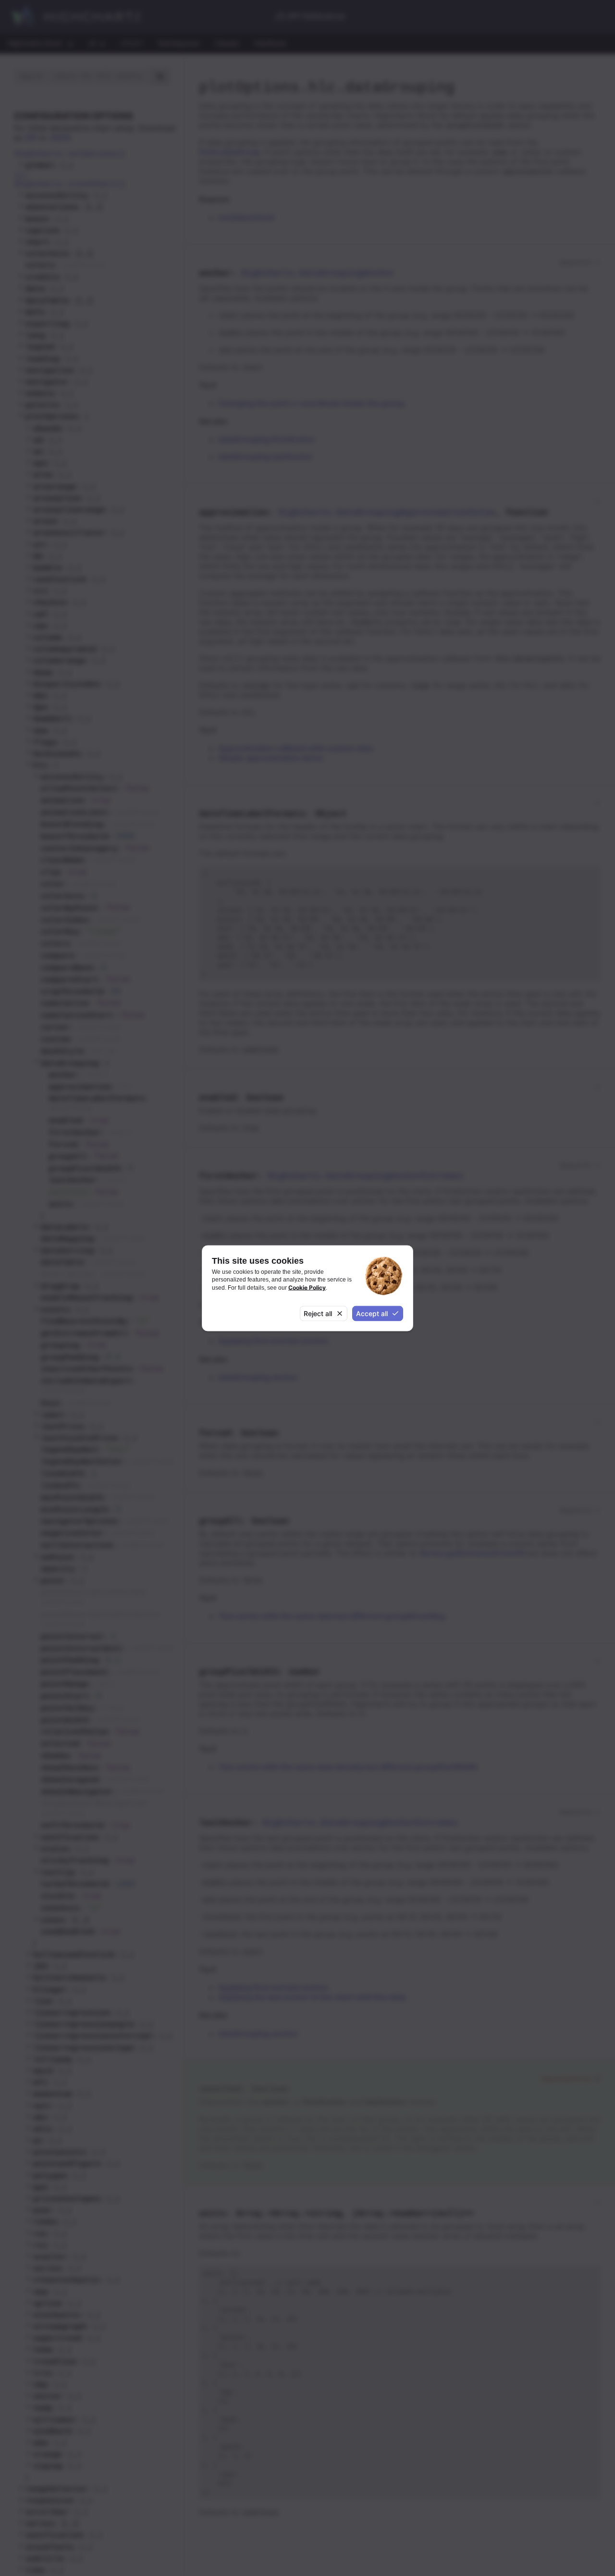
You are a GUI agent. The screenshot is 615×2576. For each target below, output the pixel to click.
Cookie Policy (307, 1287)
